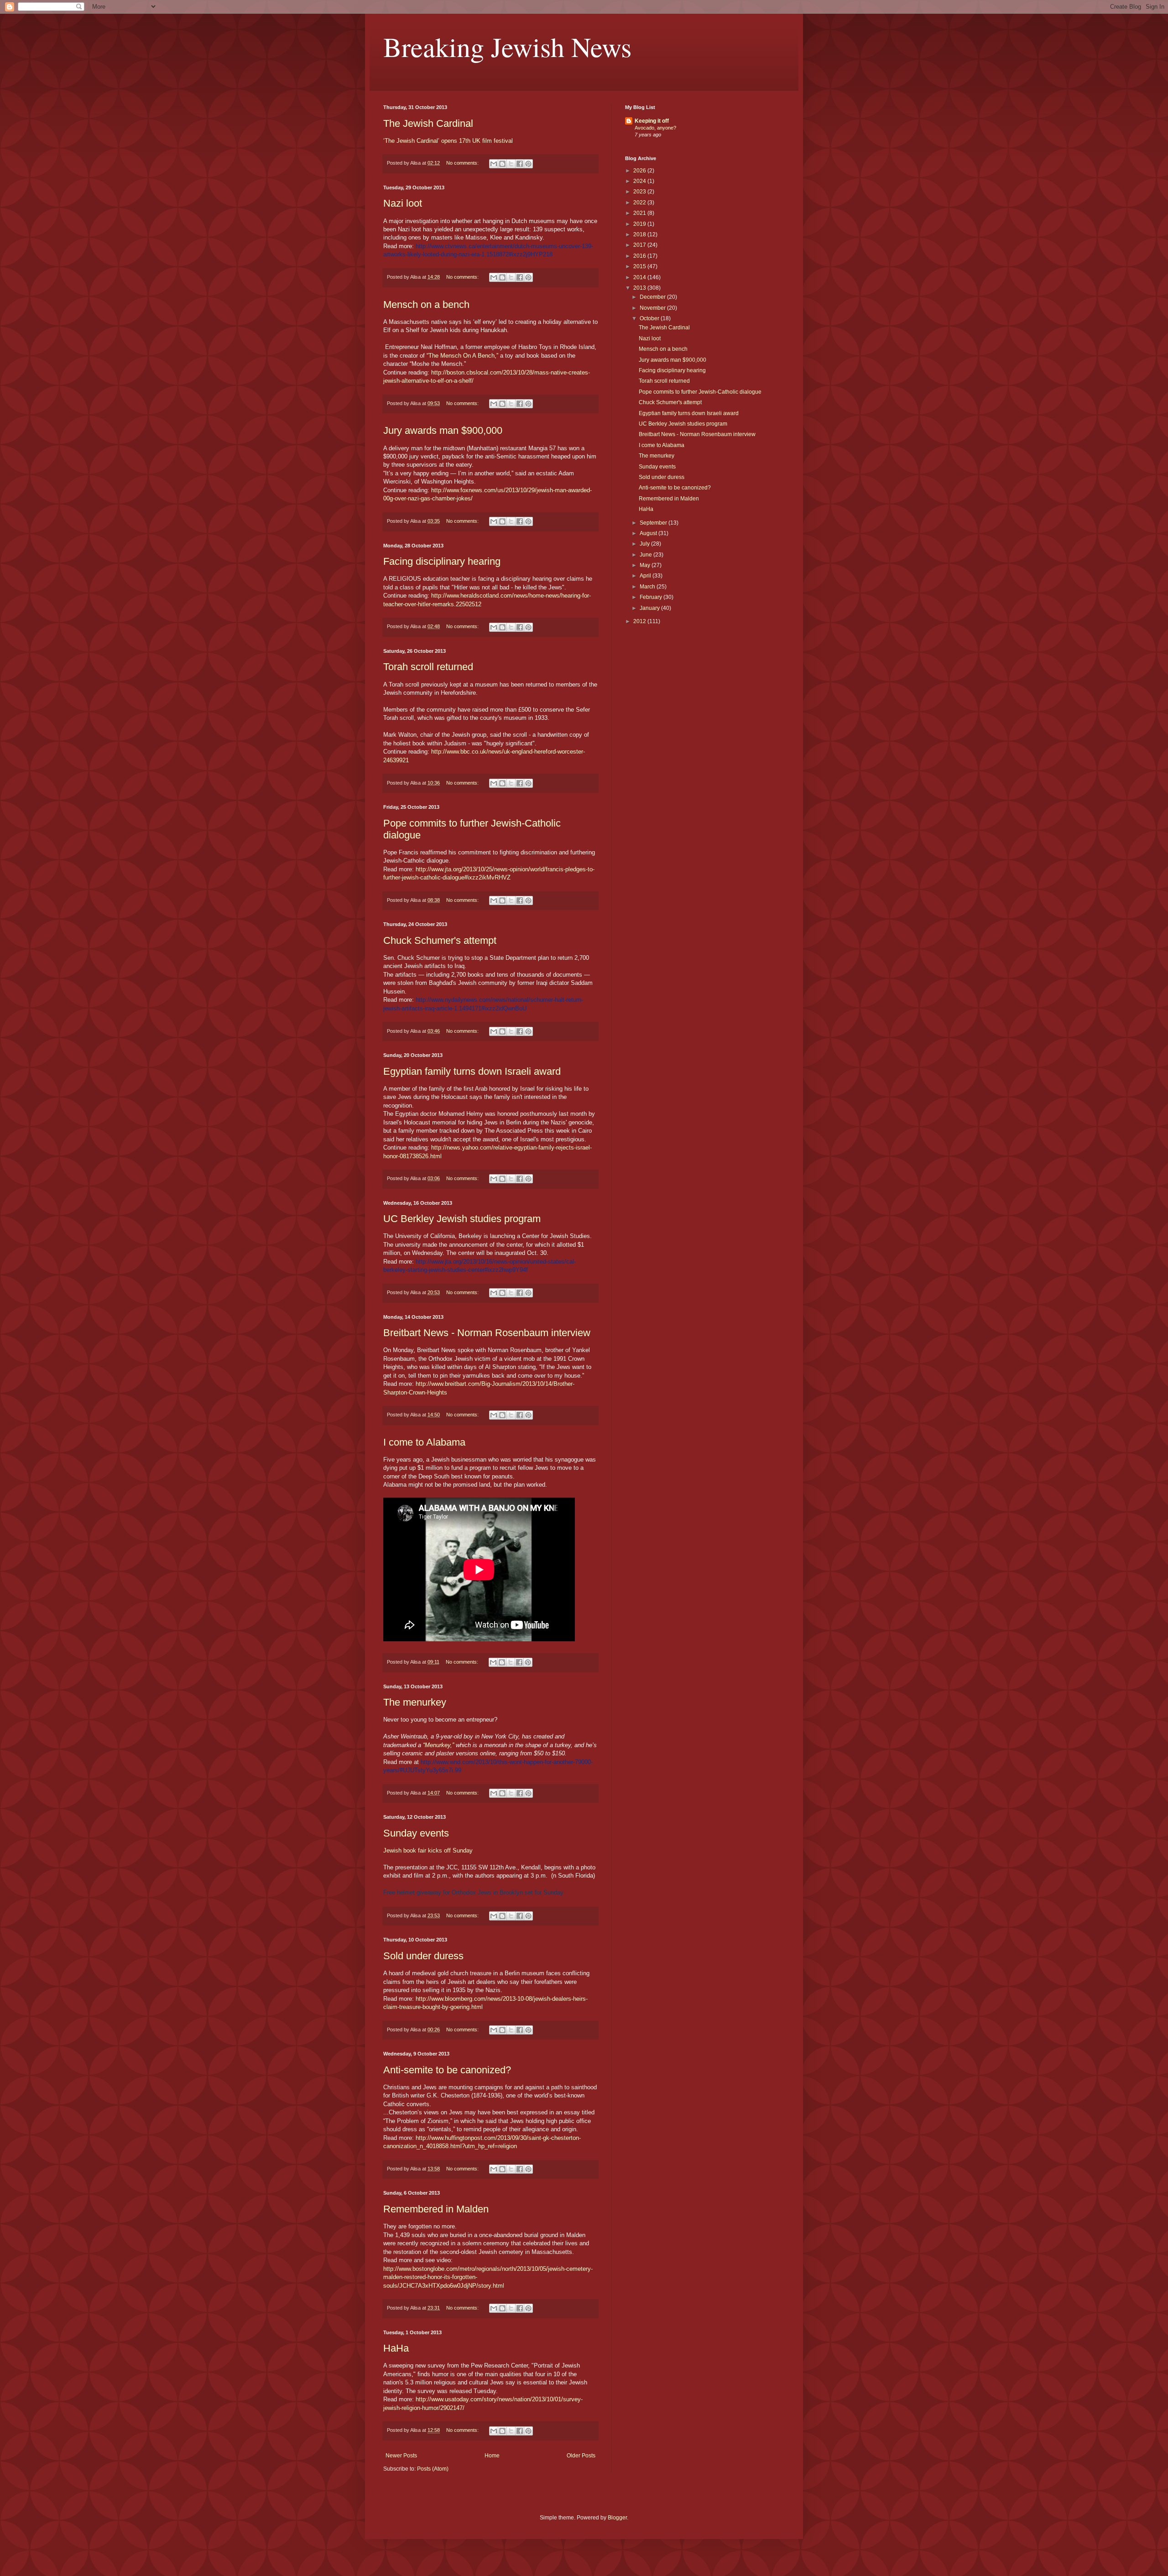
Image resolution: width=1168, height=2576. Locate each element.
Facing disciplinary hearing (442, 561)
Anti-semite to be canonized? (447, 2070)
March (648, 587)
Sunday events (416, 1833)
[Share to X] (511, 164)
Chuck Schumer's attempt (440, 940)
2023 (640, 192)
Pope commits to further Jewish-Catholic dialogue (700, 392)
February (652, 597)
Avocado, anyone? (655, 128)
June (647, 555)
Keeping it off (652, 121)
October (650, 318)
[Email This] (494, 164)
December (653, 297)
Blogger (617, 2518)
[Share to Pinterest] (528, 164)
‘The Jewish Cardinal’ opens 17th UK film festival (448, 141)
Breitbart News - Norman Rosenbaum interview (487, 1333)
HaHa (396, 2348)
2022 (640, 203)
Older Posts (581, 2456)
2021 (640, 213)
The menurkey (415, 1702)
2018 (640, 234)
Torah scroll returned (428, 667)
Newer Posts (401, 2456)
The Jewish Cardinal (428, 123)
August (649, 533)
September (654, 523)
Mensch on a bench (426, 304)
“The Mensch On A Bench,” (462, 356)
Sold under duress (423, 1956)
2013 (640, 288)
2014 (640, 277)
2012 (640, 621)
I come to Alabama (424, 1442)
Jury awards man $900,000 (443, 430)
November (653, 308)
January (650, 608)
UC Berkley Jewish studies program (462, 1219)
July (645, 544)
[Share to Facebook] (520, 164)
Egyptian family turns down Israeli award (472, 1071)
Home (492, 2456)
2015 (640, 266)
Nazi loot (403, 203)
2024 (640, 181)
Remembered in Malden (436, 2209)
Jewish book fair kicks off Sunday (428, 1850)
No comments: (463, 163)
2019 (640, 224)
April (646, 576)
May (646, 565)
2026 (640, 171)
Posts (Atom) (433, 2469)
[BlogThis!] (502, 164)
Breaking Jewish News (507, 47)
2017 (640, 245)
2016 (640, 256)
